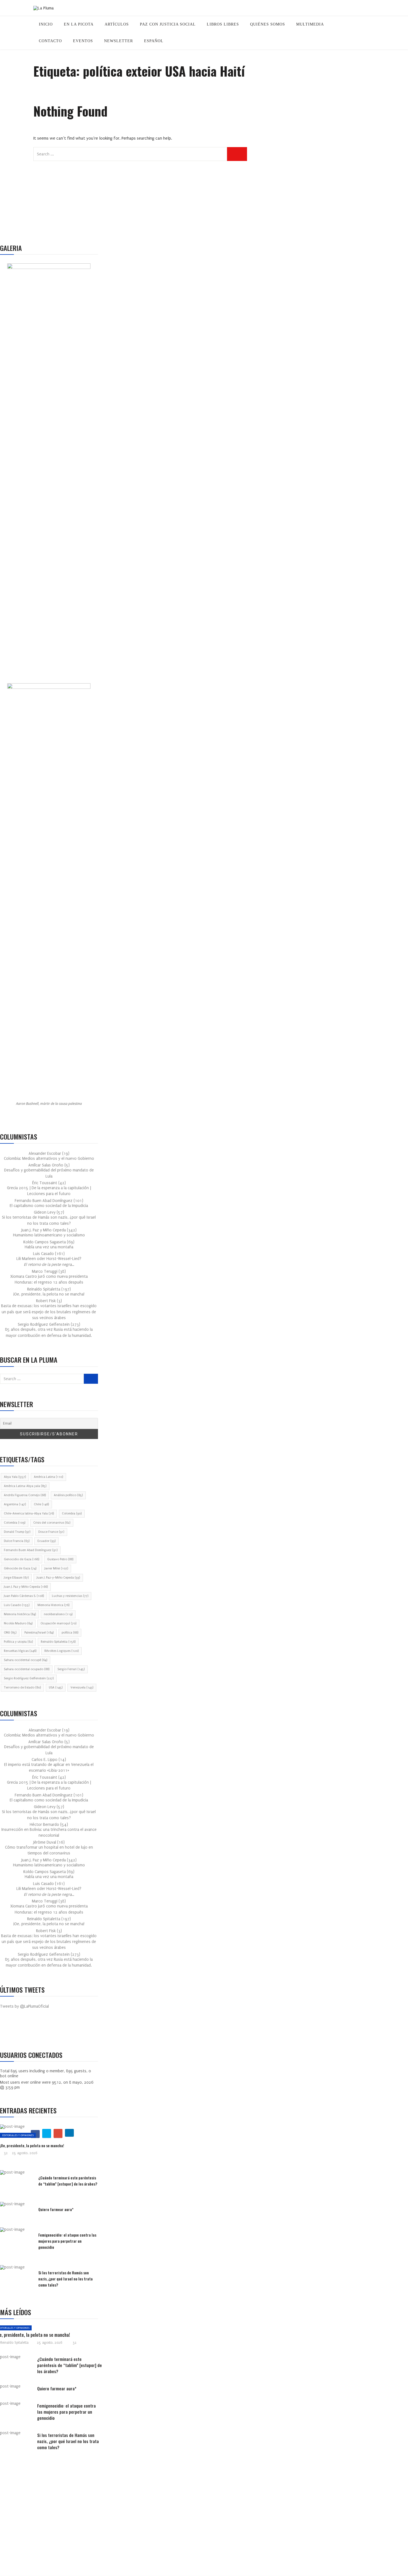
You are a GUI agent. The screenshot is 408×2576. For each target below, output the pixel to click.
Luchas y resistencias (70, 1596)
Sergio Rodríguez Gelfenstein (29, 1678)
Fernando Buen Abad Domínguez (31, 1550)
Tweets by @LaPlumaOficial (24, 2006)
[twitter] (47, 2133)
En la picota (79, 24)
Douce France (51, 1532)
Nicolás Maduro (18, 1623)
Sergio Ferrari (71, 1669)
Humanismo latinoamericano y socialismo (49, 1235)
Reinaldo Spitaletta (58, 1642)
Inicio (46, 24)
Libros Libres (223, 24)
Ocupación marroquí (58, 1623)
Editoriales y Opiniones (18, 2135)
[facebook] (34, 2330)
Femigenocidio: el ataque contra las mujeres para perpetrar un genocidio (67, 2241)
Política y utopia (18, 1642)
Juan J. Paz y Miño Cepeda (26, 1587)
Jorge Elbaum (16, 1578)
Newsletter (119, 41)
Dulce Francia (17, 1541)
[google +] (58, 2133)
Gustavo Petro (60, 1559)
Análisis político (68, 1495)
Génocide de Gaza (20, 1568)
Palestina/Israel (39, 1633)
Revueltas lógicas (20, 1651)
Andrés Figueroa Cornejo (25, 1495)
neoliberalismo (58, 1614)
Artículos (117, 24)
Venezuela (82, 1687)
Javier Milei (56, 1568)
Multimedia (310, 24)
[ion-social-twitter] (21, 2030)
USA (56, 1687)
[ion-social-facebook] (8, 2030)
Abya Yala (15, 1477)
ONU (10, 1633)
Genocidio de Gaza (22, 1559)
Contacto (50, 41)
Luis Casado (17, 1605)
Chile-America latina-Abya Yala (29, 1513)
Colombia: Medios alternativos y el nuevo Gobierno (49, 1159)
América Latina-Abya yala (25, 1486)
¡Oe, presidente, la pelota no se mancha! (49, 1294)
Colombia (72, 1513)
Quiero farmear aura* (56, 2209)
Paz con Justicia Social (168, 24)
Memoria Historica (53, 1605)
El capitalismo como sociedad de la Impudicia (49, 1206)
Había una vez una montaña (49, 1247)
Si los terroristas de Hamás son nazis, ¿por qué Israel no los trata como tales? (66, 2279)
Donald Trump (17, 1532)
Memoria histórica (20, 1614)
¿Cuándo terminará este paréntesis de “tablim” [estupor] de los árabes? (68, 2181)
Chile (41, 1504)
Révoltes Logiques (61, 1651)
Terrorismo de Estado (22, 1687)
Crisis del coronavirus (52, 1523)
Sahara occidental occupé (26, 1660)
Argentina (15, 1504)
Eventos (83, 41)
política (70, 1633)
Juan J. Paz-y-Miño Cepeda (58, 1578)
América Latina (48, 1477)
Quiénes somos (268, 24)
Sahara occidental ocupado (27, 1669)
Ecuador (46, 1541)
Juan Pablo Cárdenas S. (24, 1596)
